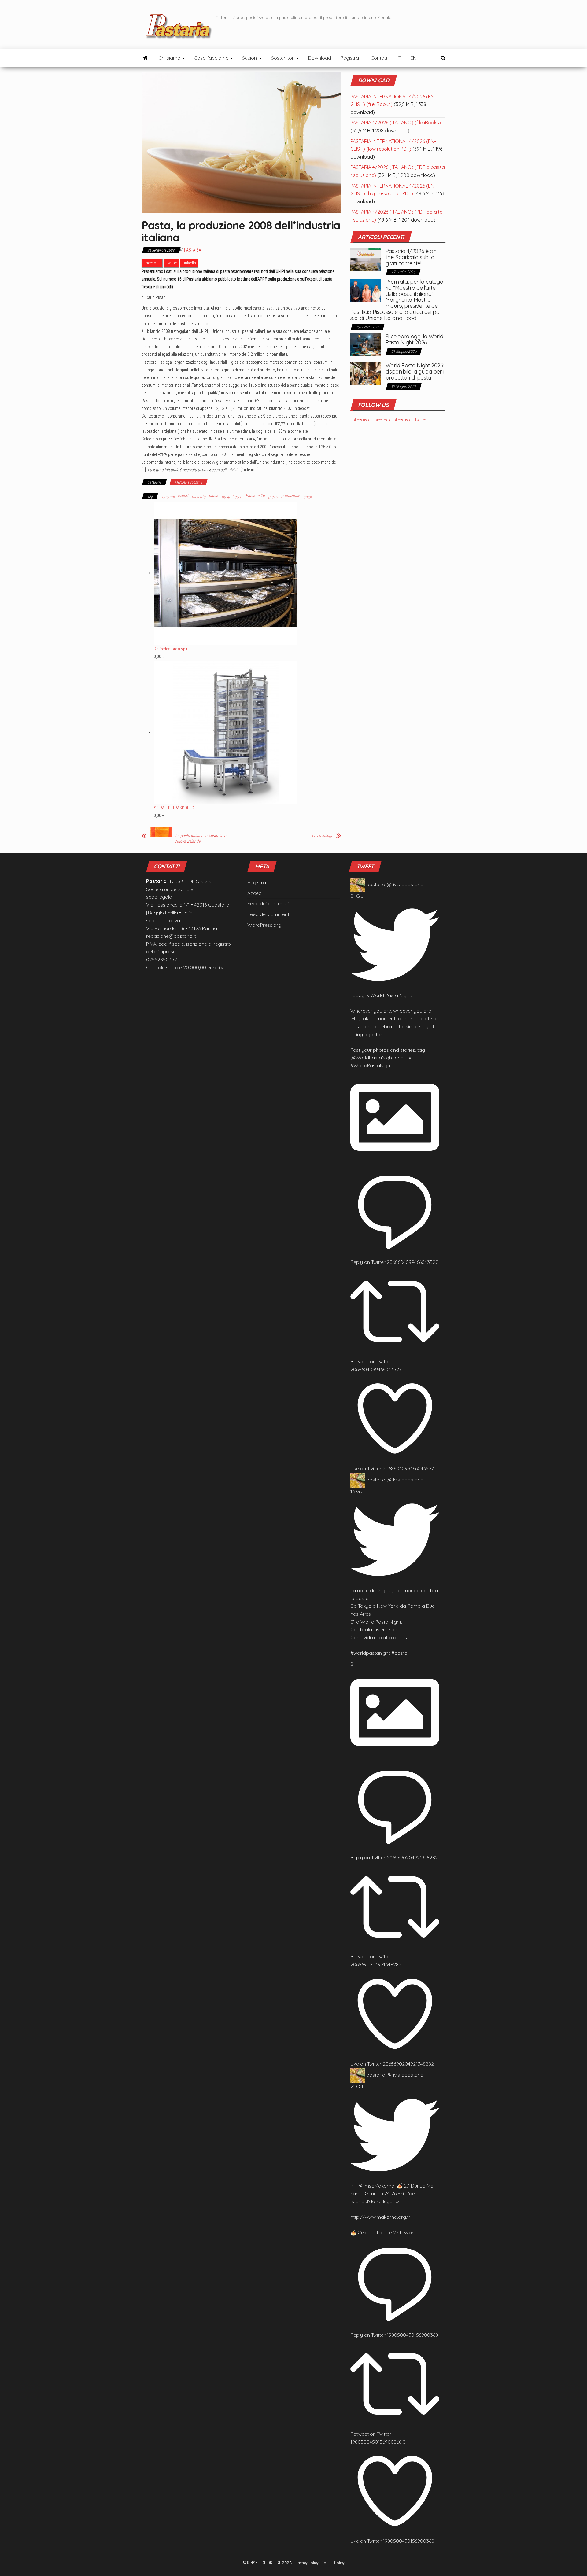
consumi (167, 497)
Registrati (351, 58)
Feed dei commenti (269, 914)
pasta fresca (232, 497)
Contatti (379, 58)
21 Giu (357, 896)
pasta (214, 495)
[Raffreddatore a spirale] (226, 573)
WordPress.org (264, 925)
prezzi (273, 497)
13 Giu (357, 1491)
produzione (291, 495)
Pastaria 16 (255, 495)
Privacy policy (307, 2563)
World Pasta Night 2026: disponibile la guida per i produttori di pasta (415, 372)
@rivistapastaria (405, 884)
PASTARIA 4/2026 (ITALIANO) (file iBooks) (396, 123)
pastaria (376, 884)
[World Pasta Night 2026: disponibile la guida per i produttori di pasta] (366, 374)
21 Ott (357, 2086)
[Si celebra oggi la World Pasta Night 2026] (366, 344)
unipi (307, 497)
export (183, 495)
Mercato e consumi (188, 482)
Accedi (255, 893)
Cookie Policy (333, 2563)
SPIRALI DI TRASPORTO (174, 808)
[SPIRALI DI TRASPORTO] (226, 732)
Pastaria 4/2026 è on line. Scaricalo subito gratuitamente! (411, 257)
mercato (199, 497)
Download (320, 58)
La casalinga (323, 836)
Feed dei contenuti (268, 903)
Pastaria (193, 250)
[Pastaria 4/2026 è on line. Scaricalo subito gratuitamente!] (366, 259)
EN (413, 58)
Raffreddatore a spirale (173, 649)
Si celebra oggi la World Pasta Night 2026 (414, 339)
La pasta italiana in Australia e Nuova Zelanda (201, 838)
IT (399, 58)
